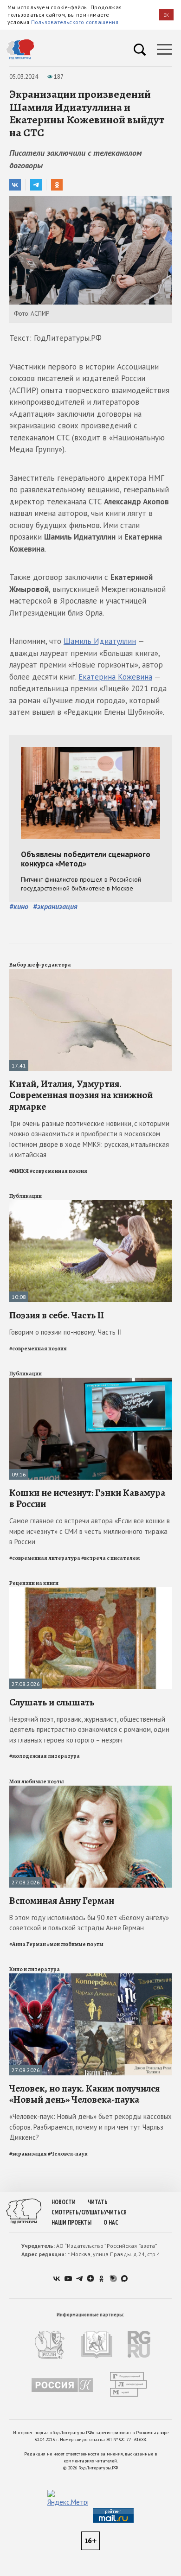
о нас (111, 2223)
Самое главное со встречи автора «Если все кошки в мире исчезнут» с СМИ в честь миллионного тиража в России (90, 1531)
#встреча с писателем (110, 1558)
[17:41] (90, 973)
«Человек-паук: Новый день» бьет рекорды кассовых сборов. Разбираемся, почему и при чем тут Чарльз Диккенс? (90, 2127)
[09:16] (90, 1382)
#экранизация (55, 906)
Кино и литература (35, 1969)
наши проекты (71, 2223)
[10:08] (90, 1204)
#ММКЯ (19, 1171)
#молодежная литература (45, 1756)
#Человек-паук (68, 2154)
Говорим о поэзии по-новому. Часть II (66, 1332)
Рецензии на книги (34, 1583)
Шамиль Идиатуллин (100, 641)
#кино (19, 906)
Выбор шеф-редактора (40, 965)
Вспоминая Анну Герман (62, 1901)
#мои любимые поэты (75, 1944)
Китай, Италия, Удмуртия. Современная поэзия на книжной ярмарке (81, 1095)
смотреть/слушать (78, 2212)
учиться (115, 2212)
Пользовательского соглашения (75, 22)
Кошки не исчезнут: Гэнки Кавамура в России (87, 1498)
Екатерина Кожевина (115, 677)
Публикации (26, 1196)
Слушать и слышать (52, 1702)
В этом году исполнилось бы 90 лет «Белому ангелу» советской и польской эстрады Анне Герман (89, 1923)
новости (64, 2202)
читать (98, 2202)
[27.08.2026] (90, 1591)
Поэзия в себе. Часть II (57, 1315)
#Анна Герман (28, 1944)
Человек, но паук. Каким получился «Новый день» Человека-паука (84, 2094)
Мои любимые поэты (37, 1781)
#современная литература (45, 1558)
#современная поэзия (58, 1171)
